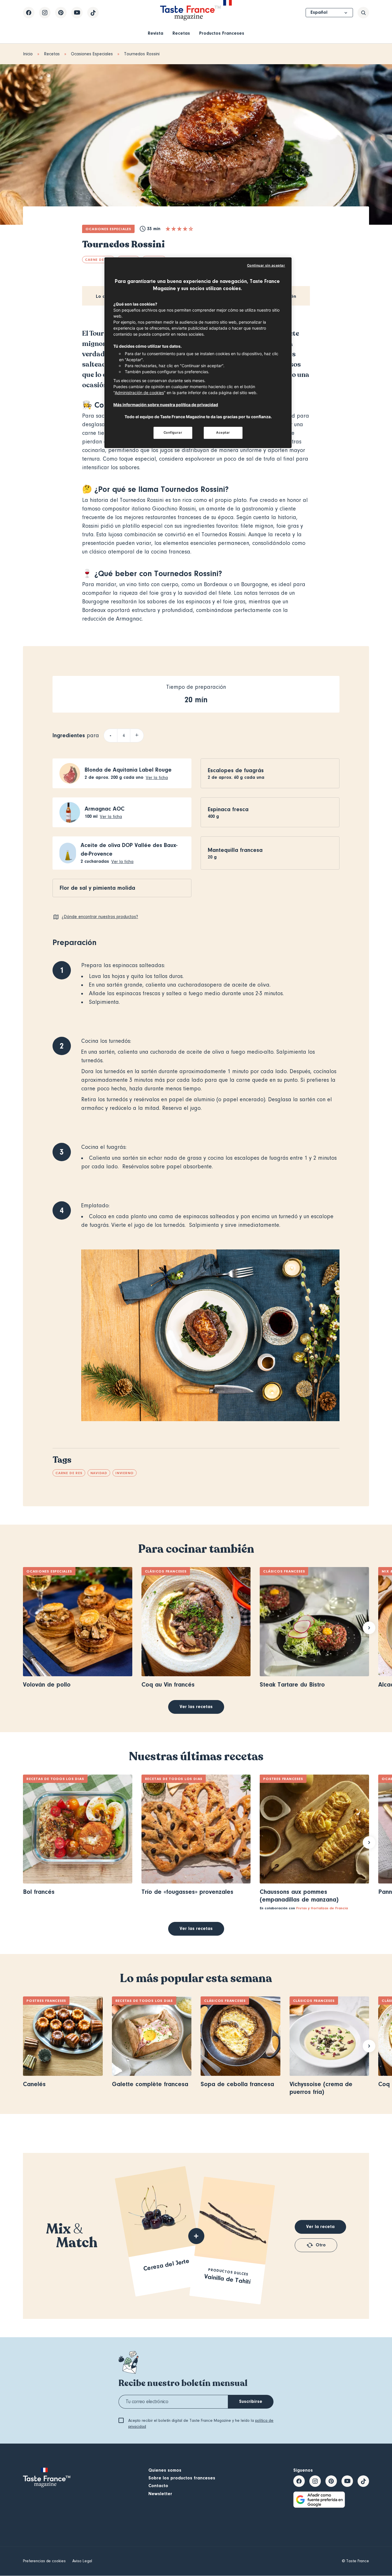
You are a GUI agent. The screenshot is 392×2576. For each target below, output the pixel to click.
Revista (156, 33)
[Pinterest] (61, 13)
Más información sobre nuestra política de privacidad (166, 405)
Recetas (181, 33)
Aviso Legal (82, 2561)
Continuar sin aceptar (266, 265)
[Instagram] (45, 13)
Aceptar (223, 433)
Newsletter (160, 2494)
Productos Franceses (222, 33)
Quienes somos (165, 2470)
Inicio (28, 54)
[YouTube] (77, 13)
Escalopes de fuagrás (236, 770)
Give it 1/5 (168, 229)
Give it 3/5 (179, 229)
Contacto (158, 2486)
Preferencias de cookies (44, 2561)
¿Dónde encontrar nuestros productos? (100, 917)
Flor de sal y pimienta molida (97, 888)
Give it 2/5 (174, 229)
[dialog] (198, 353)
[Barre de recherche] (363, 13)
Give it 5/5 (191, 229)
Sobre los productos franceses (182, 2478)
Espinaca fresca (228, 809)
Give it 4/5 (185, 229)
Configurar (173, 433)
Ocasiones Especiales (92, 54)
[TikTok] (93, 13)
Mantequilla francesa (235, 850)
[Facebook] (29, 13)
